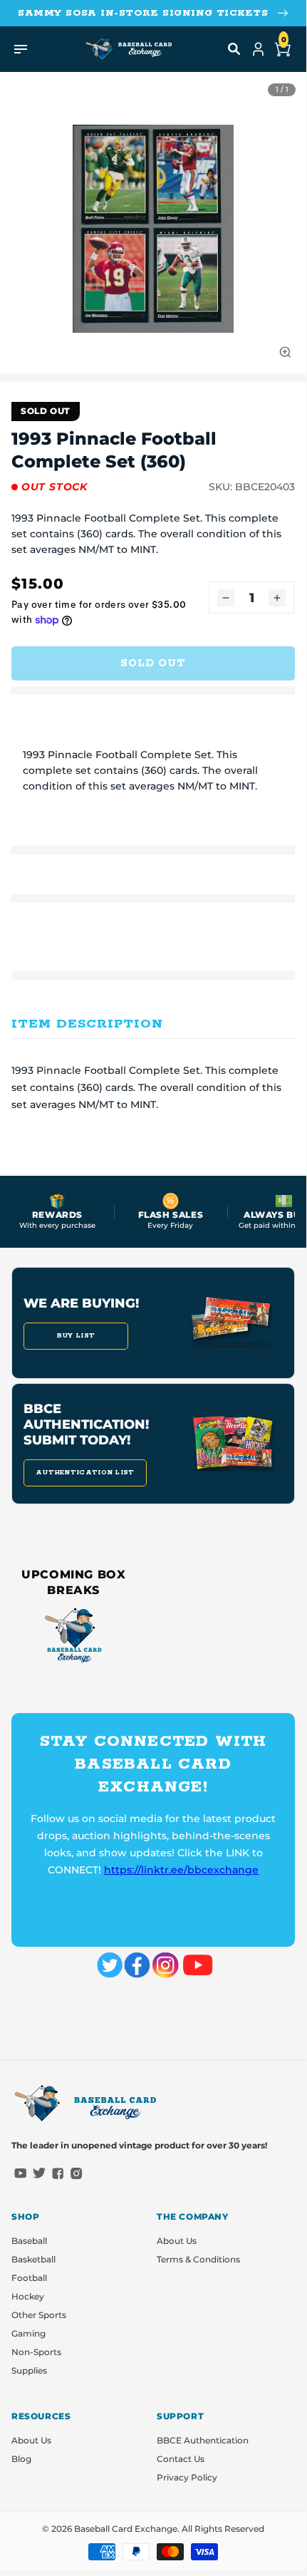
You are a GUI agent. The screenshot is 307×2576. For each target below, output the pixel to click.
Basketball (33, 2259)
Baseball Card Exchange (126, 2529)
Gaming (28, 2333)
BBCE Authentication (203, 2440)
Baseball (29, 2241)
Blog (21, 2459)
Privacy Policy (187, 2477)
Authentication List (85, 1473)
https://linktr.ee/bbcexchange (181, 1870)
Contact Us (181, 2459)
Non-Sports (36, 2352)
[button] (234, 49)
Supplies (29, 2370)
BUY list (76, 1336)
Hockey (28, 2296)
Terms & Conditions (198, 2259)
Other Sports (39, 2315)
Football (29, 2278)
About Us (177, 2241)
